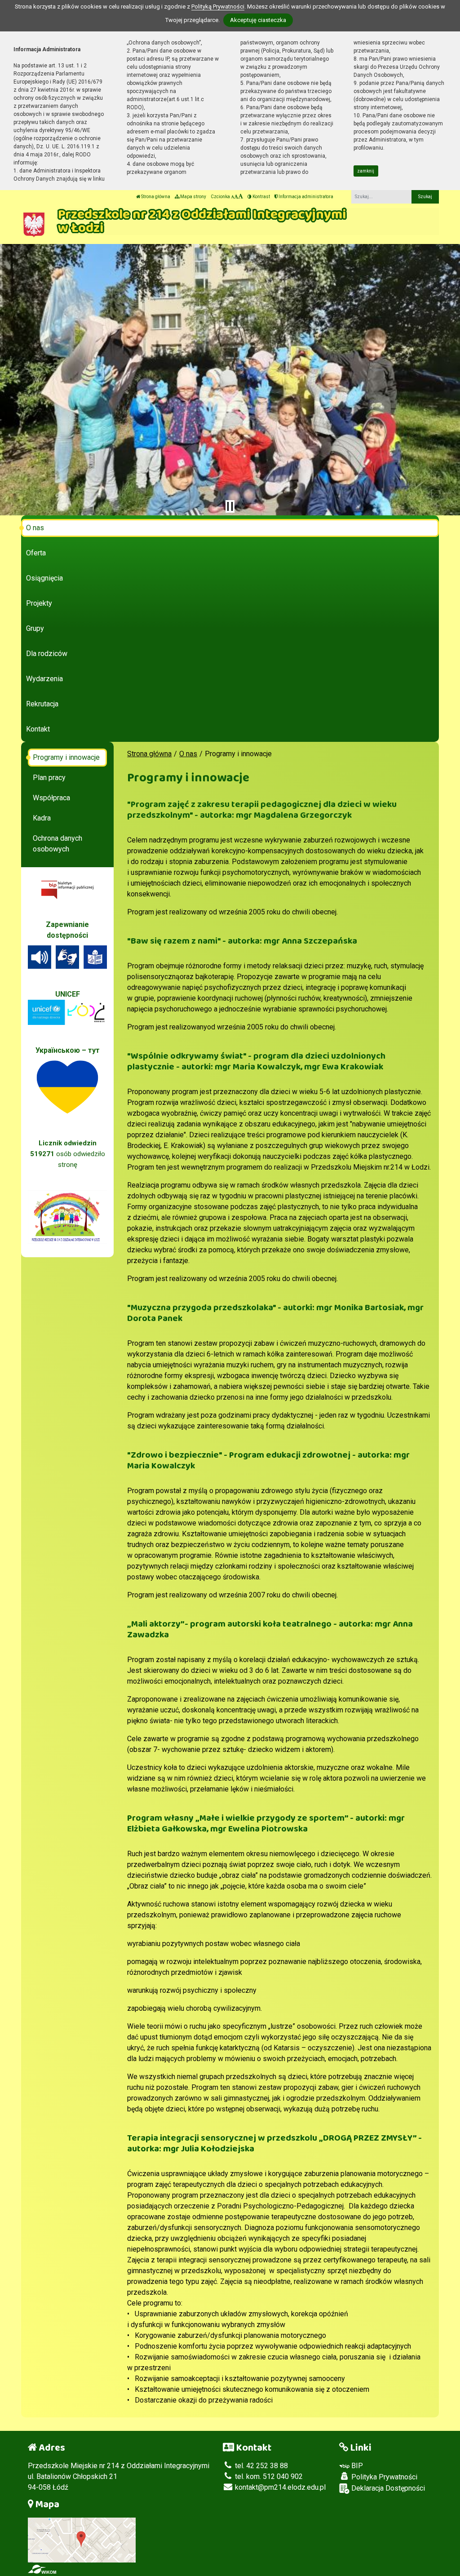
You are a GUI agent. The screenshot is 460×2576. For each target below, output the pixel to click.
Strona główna (155, 197)
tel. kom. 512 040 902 (268, 2476)
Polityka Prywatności (383, 2477)
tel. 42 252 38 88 (261, 2466)
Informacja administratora (305, 197)
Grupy (35, 628)
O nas (35, 528)
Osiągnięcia (44, 578)
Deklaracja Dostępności (387, 2488)
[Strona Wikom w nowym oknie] (42, 2569)
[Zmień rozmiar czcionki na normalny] (232, 197)
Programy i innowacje (66, 757)
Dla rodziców (47, 654)
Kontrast (261, 197)
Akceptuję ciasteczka (258, 20)
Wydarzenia (44, 679)
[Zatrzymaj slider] (230, 506)
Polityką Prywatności (218, 7)
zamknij (366, 171)
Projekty (39, 603)
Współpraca (51, 798)
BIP (356, 2466)
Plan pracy (49, 778)
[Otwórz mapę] (82, 2539)
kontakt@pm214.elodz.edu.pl (279, 2487)
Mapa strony (193, 197)
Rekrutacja (42, 704)
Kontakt (38, 729)
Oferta (36, 553)
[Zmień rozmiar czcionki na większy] (236, 197)
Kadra (42, 818)
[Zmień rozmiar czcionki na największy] (241, 197)
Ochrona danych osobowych (57, 844)
